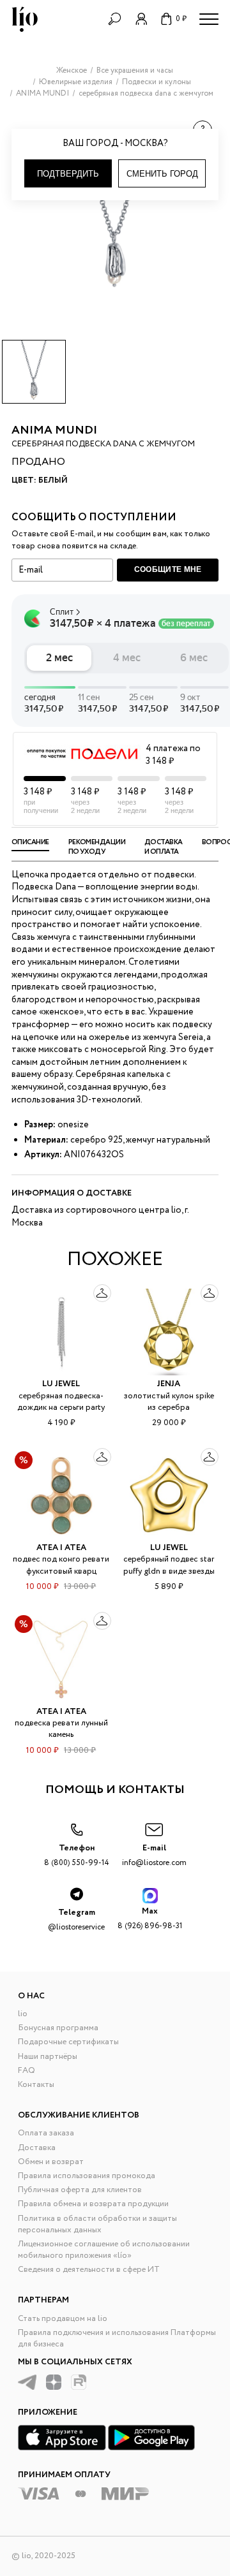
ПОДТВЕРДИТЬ (68, 174)
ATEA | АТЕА (61, 1548)
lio (23, 2014)
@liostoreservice (76, 1920)
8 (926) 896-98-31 (150, 1918)
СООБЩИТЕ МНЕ (168, 569)
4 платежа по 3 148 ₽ (173, 755)
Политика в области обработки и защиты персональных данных (97, 2224)
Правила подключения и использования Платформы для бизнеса (117, 2338)
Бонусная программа (58, 2028)
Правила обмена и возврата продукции (93, 2204)
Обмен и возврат (51, 2162)
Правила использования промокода (87, 2176)
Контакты (36, 2085)
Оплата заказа (46, 2133)
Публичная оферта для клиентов (80, 2190)
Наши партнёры (48, 2057)
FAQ (27, 2071)
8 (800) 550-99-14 (77, 1855)
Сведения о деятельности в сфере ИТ (89, 2270)
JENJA (169, 1384)
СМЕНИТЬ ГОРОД (162, 174)
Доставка (37, 2148)
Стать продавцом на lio (63, 2319)
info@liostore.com (154, 1855)
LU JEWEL (61, 1384)
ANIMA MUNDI (54, 430)
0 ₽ (181, 19)
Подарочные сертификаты (68, 2042)
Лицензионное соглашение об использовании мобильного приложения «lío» (104, 2250)
